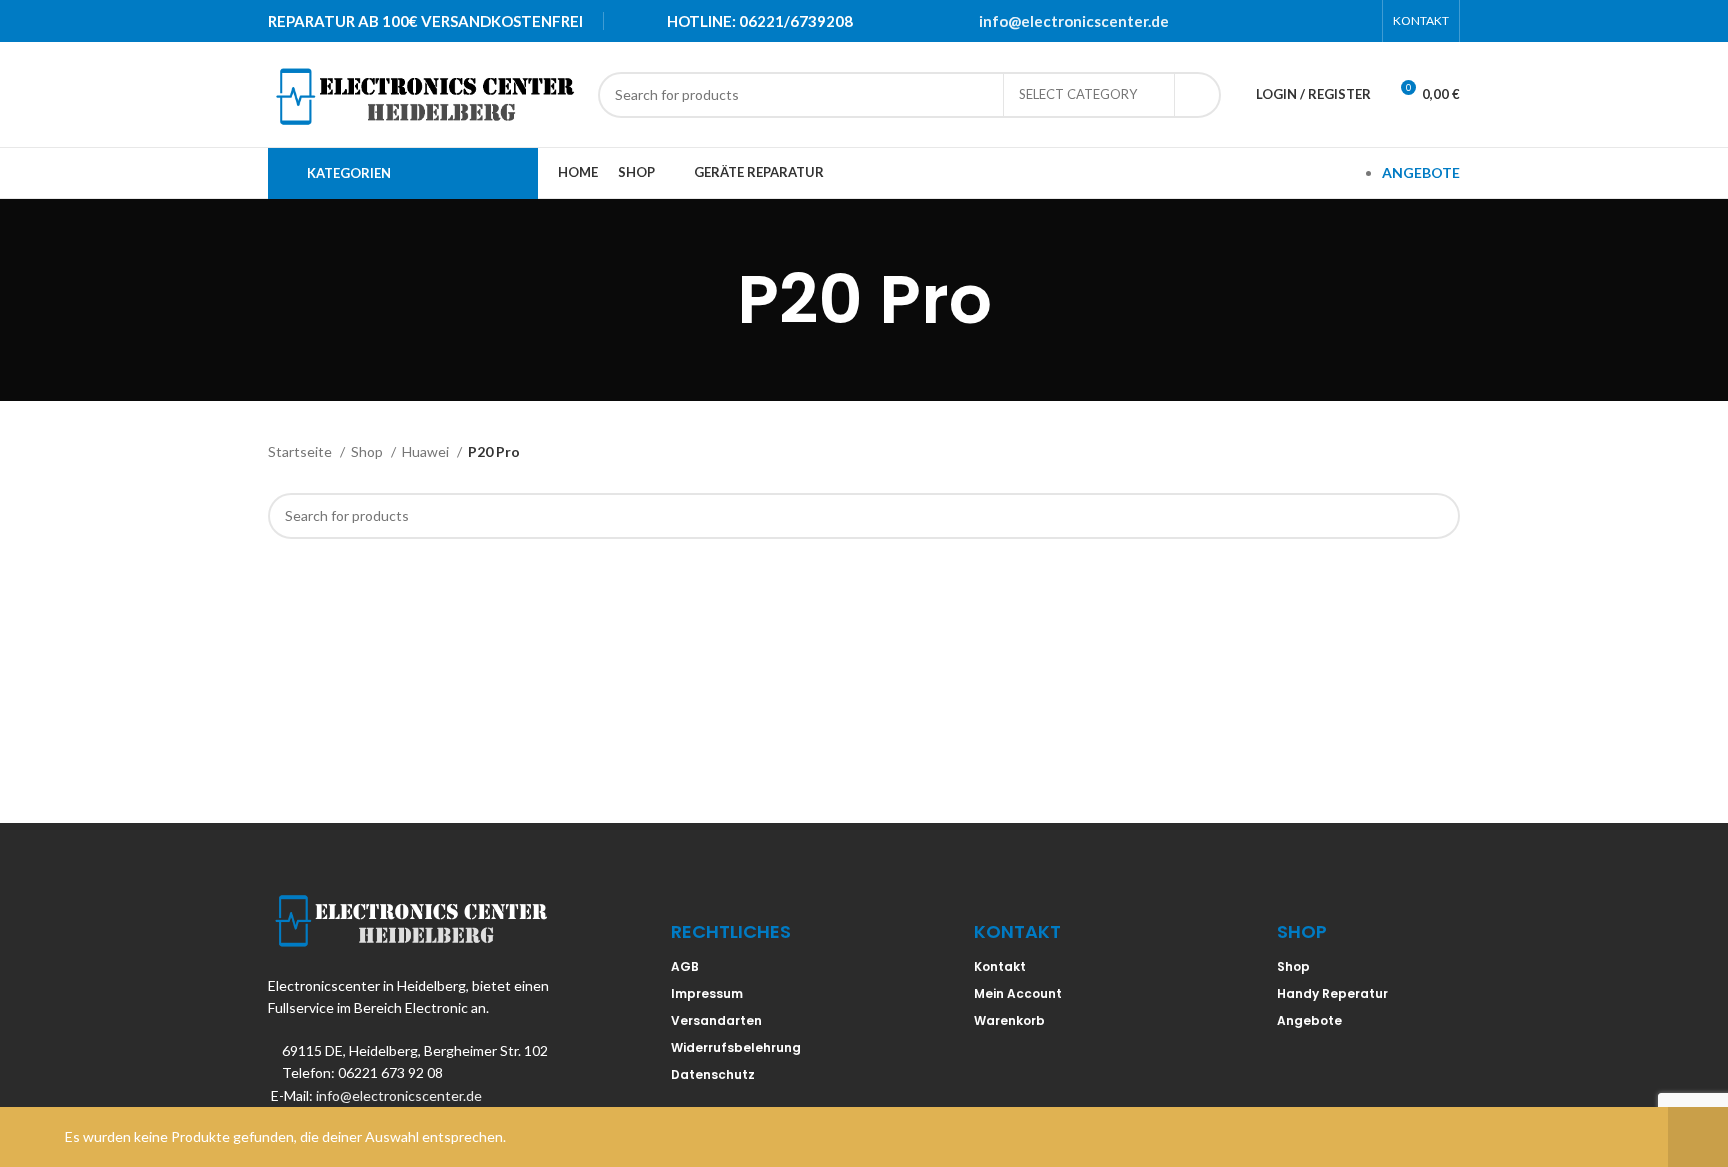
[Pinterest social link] (1307, 21)
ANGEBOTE (1421, 172)
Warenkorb (1009, 1020)
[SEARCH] (1198, 95)
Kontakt (1000, 966)
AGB (685, 966)
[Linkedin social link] (1333, 21)
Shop (368, 451)
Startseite (301, 451)
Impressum (707, 993)
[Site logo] (423, 92)
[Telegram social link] (1359, 21)
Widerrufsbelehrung (736, 1047)
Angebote (1309, 1020)
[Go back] (712, 300)
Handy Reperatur (1332, 993)
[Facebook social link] (1255, 21)
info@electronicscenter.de (1074, 21)
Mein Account (1018, 993)
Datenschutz (713, 1074)
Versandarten (716, 1020)
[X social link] (1281, 21)
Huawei (427, 451)
